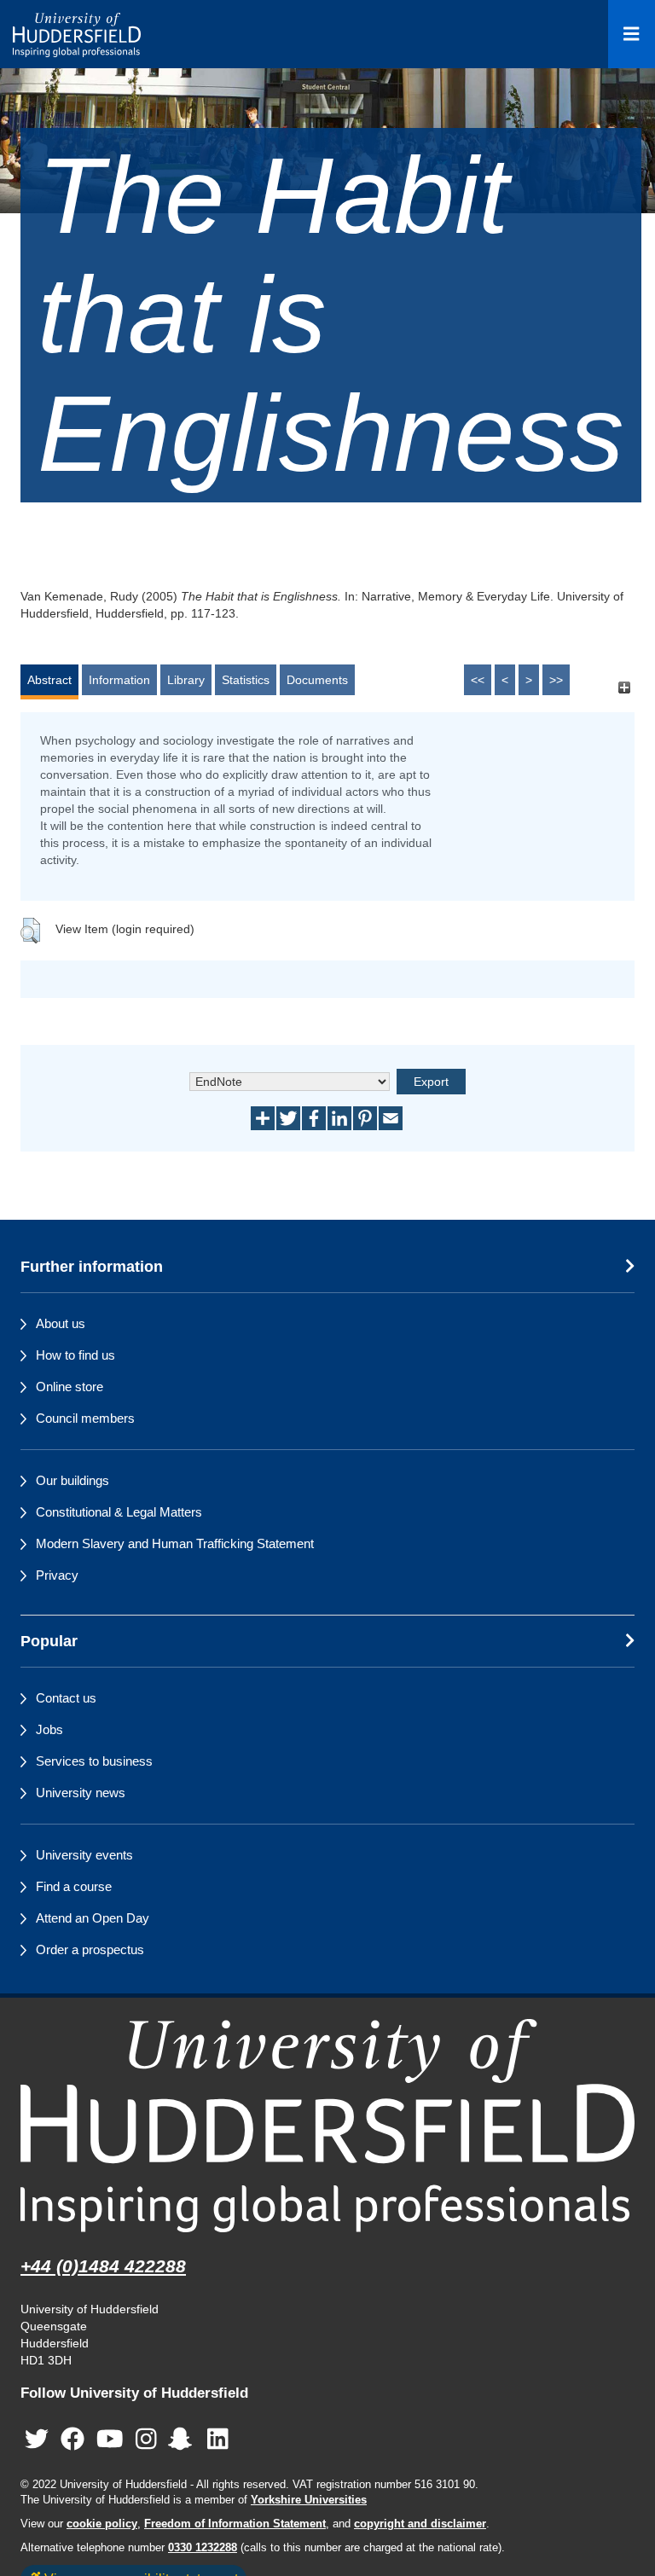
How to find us (75, 1355)
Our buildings (72, 1480)
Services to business (94, 1761)
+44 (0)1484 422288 (103, 2266)
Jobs (49, 1729)
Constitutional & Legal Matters (119, 1512)
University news (81, 1793)
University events (84, 1855)
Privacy (57, 1575)
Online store (70, 1387)
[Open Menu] (632, 34)
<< (478, 680)
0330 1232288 (203, 2548)
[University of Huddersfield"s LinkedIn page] (218, 2439)
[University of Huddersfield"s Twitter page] (37, 2439)
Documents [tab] (317, 680)
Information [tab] (119, 680)
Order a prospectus (90, 1949)
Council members (85, 1418)
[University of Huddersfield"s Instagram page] (146, 2439)
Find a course (74, 1886)
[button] (30, 931)
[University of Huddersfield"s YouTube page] (110, 2439)
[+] (624, 688)
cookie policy (102, 2524)
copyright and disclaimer (420, 2524)
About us (61, 1323)
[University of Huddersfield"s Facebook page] (72, 2439)
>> (556, 680)
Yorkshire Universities (309, 2500)
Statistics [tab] (246, 680)
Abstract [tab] (49, 680)
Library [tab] (186, 680)
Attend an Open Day (93, 1918)
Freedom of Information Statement (235, 2524)
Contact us (66, 1698)
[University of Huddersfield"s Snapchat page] (183, 2439)
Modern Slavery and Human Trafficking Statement (175, 1543)
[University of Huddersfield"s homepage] (327, 2125)
